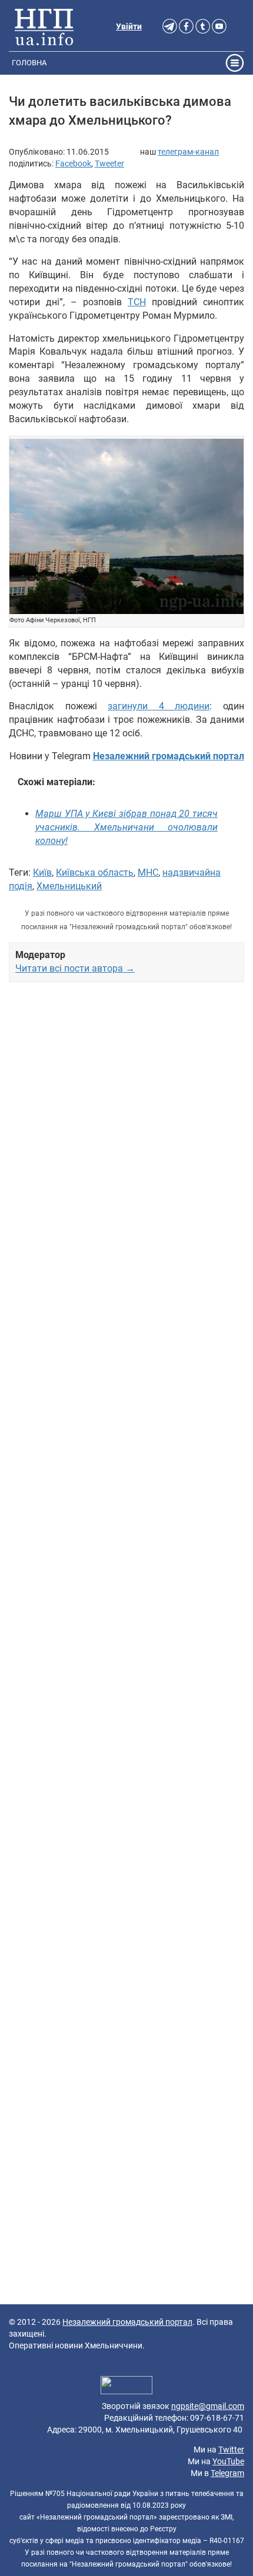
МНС (148, 872)
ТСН (137, 302)
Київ (42, 872)
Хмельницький (69, 886)
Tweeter (109, 163)
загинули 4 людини (159, 706)
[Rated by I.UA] (126, 2387)
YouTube (228, 2461)
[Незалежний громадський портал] (44, 26)
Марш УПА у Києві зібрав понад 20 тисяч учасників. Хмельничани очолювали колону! (126, 827)
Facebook (73, 163)
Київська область (95, 872)
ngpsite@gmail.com (208, 2406)
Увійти (129, 26)
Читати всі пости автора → (75, 968)
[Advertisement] (126, 1499)
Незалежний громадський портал (127, 2322)
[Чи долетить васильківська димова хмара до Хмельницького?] (126, 527)
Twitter (231, 2450)
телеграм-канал (188, 152)
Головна (29, 63)
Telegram (227, 2473)
